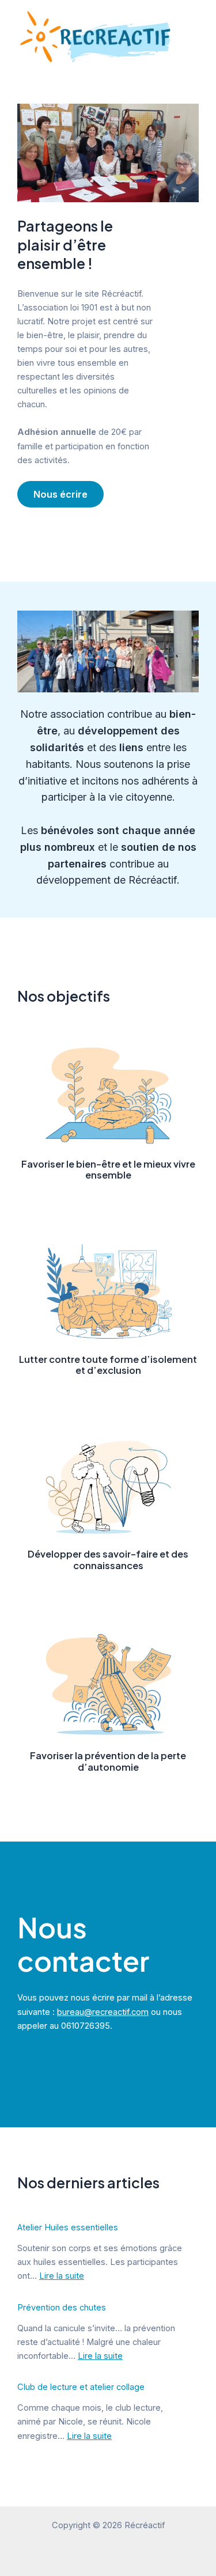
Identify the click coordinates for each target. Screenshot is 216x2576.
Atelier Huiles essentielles (68, 2228)
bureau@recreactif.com (103, 2012)
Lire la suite (62, 2276)
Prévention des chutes (62, 2308)
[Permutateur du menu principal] (202, 36)
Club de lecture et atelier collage (81, 2387)
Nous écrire (60, 494)
